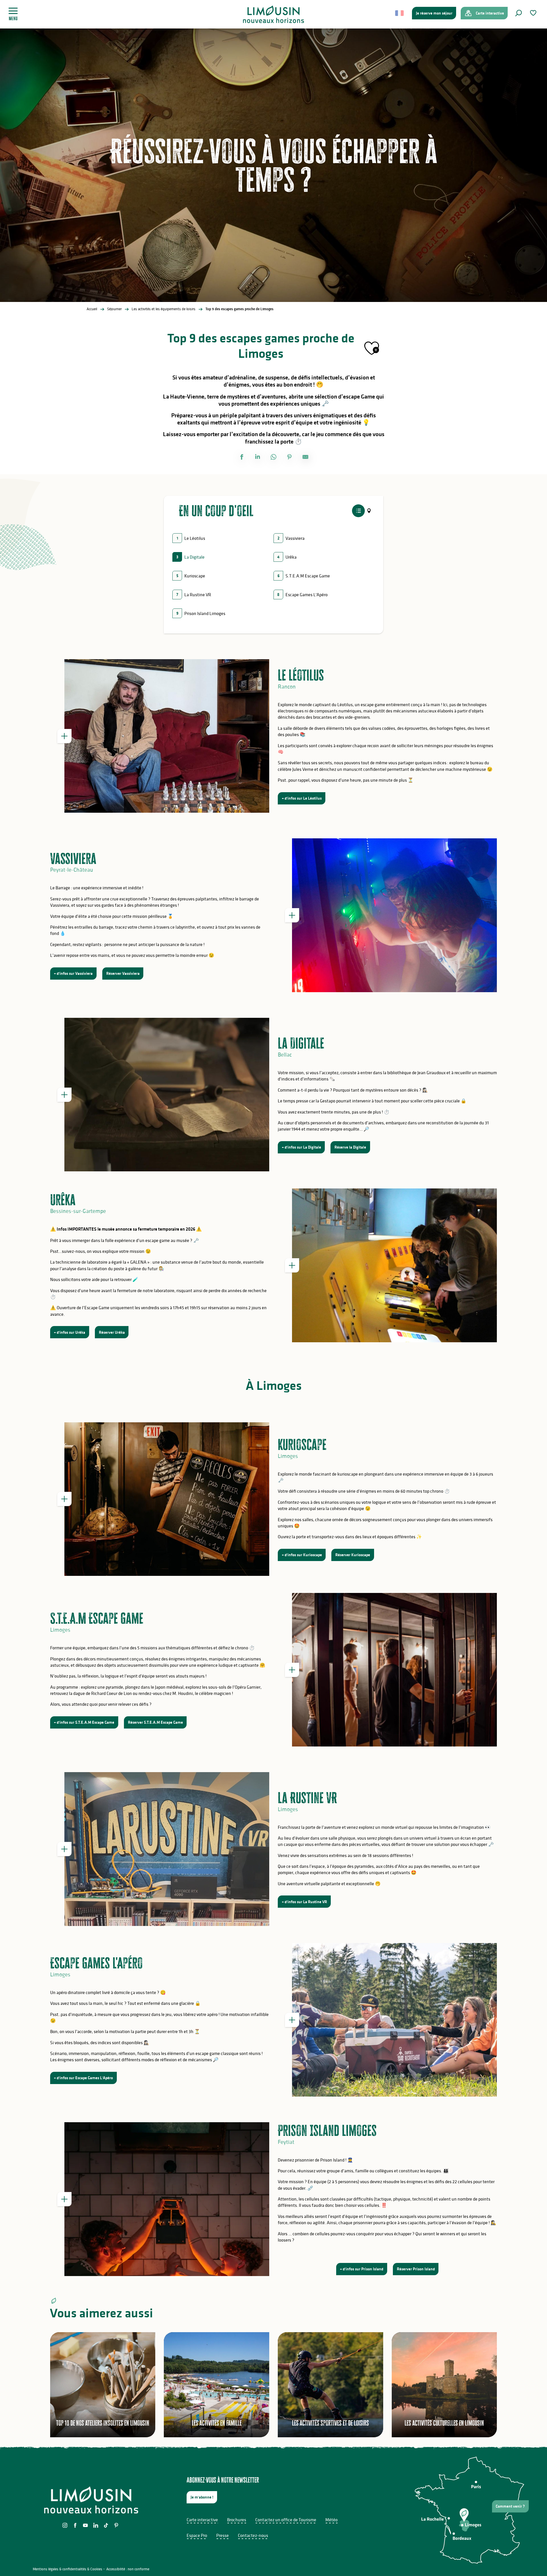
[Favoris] (534, 13)
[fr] (400, 13)
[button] (519, 13)
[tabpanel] (273, 580)
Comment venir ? (510, 2506)
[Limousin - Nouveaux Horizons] (274, 14)
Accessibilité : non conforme (128, 2569)
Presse (223, 2535)
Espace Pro (197, 2535)
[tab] (358, 511)
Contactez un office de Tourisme (286, 2520)
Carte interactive (202, 2520)
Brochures (237, 2520)
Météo (331, 2520)
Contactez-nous (253, 2535)
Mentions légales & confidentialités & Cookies (68, 2569)
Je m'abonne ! (202, 2497)
